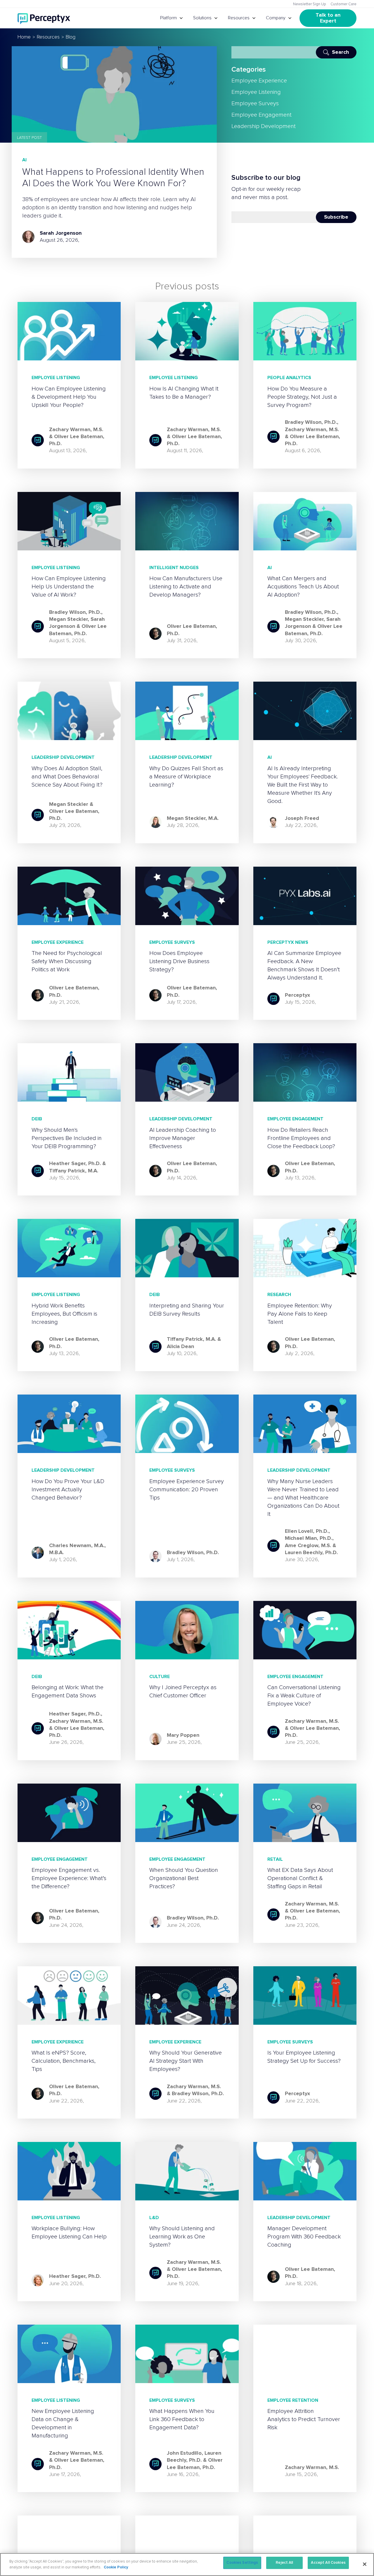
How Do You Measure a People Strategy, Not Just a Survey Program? (302, 397)
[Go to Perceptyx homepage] (44, 18)
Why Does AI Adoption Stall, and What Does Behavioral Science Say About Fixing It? (67, 777)
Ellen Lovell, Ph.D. (307, 1531)
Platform (168, 18)
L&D (154, 2218)
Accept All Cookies (328, 2563)
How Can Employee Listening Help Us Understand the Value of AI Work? (69, 587)
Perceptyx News (288, 942)
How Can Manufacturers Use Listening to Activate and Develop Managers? (186, 587)
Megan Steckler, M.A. (193, 818)
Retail (275, 1859)
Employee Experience (259, 81)
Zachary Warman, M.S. (76, 430)
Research (279, 1295)
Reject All (284, 2563)
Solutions (202, 18)
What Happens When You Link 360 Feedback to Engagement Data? (182, 2419)
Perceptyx (297, 995)
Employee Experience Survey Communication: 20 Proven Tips (187, 1490)
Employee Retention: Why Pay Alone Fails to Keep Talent (300, 1314)
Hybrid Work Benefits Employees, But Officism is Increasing (64, 1314)
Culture (160, 1677)
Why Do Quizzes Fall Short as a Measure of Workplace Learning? (186, 777)
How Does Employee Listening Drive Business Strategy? (179, 961)
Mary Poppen (183, 1735)
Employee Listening (256, 92)
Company (276, 18)
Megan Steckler (68, 619)
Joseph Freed (302, 818)
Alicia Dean (180, 1347)
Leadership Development (264, 126)
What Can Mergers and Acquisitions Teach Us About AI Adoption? (303, 587)
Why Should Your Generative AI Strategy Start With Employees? (186, 2061)
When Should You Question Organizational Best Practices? (184, 1878)
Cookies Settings (242, 2563)
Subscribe (336, 217)
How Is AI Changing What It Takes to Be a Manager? (184, 393)
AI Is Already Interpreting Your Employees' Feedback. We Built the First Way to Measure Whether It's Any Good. (303, 785)
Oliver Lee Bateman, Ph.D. (192, 630)
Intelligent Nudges (174, 568)
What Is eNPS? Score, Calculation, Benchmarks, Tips (64, 2061)
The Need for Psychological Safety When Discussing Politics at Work (67, 961)
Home (24, 37)
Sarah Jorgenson (61, 233)
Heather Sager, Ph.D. (75, 1164)
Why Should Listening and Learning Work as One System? (182, 2237)
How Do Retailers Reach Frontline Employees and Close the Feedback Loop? (301, 1138)
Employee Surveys (255, 103)
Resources (239, 18)
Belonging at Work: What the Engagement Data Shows (67, 1692)
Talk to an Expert (329, 18)
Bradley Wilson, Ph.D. (311, 422)
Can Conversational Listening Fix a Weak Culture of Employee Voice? (304, 1696)
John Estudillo (184, 2453)
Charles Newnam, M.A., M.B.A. (77, 1549)
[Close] (365, 2564)
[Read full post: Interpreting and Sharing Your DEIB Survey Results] (187, 1248)
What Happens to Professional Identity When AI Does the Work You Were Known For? (113, 178)
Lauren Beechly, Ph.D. (311, 1553)
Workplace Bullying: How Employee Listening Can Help (69, 2233)
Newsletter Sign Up (310, 4)
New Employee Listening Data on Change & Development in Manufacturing (63, 2423)
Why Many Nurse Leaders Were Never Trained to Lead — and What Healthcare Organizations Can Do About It (303, 1498)
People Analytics (289, 378)
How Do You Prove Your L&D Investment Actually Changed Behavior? (68, 1490)
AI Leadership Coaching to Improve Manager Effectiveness (183, 1138)
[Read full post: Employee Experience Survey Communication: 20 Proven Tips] (187, 1424)
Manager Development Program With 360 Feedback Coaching (304, 2237)
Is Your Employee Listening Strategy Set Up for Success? (304, 2057)
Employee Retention (293, 2400)
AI (24, 160)
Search (341, 52)
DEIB (37, 1119)
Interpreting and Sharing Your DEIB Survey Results (187, 1310)
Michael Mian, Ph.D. (309, 1538)
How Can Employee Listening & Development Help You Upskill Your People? (69, 397)
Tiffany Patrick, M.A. (74, 1171)
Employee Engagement (262, 115)
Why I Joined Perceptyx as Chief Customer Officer (183, 1692)
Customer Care (343, 4)
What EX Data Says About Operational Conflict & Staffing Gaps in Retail (300, 1878)
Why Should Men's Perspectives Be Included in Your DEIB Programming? (67, 1138)
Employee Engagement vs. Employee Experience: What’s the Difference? (69, 1878)
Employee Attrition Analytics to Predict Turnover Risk (304, 2419)
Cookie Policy (116, 2567)
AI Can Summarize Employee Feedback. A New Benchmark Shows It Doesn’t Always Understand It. (304, 965)
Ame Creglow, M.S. (308, 1546)
